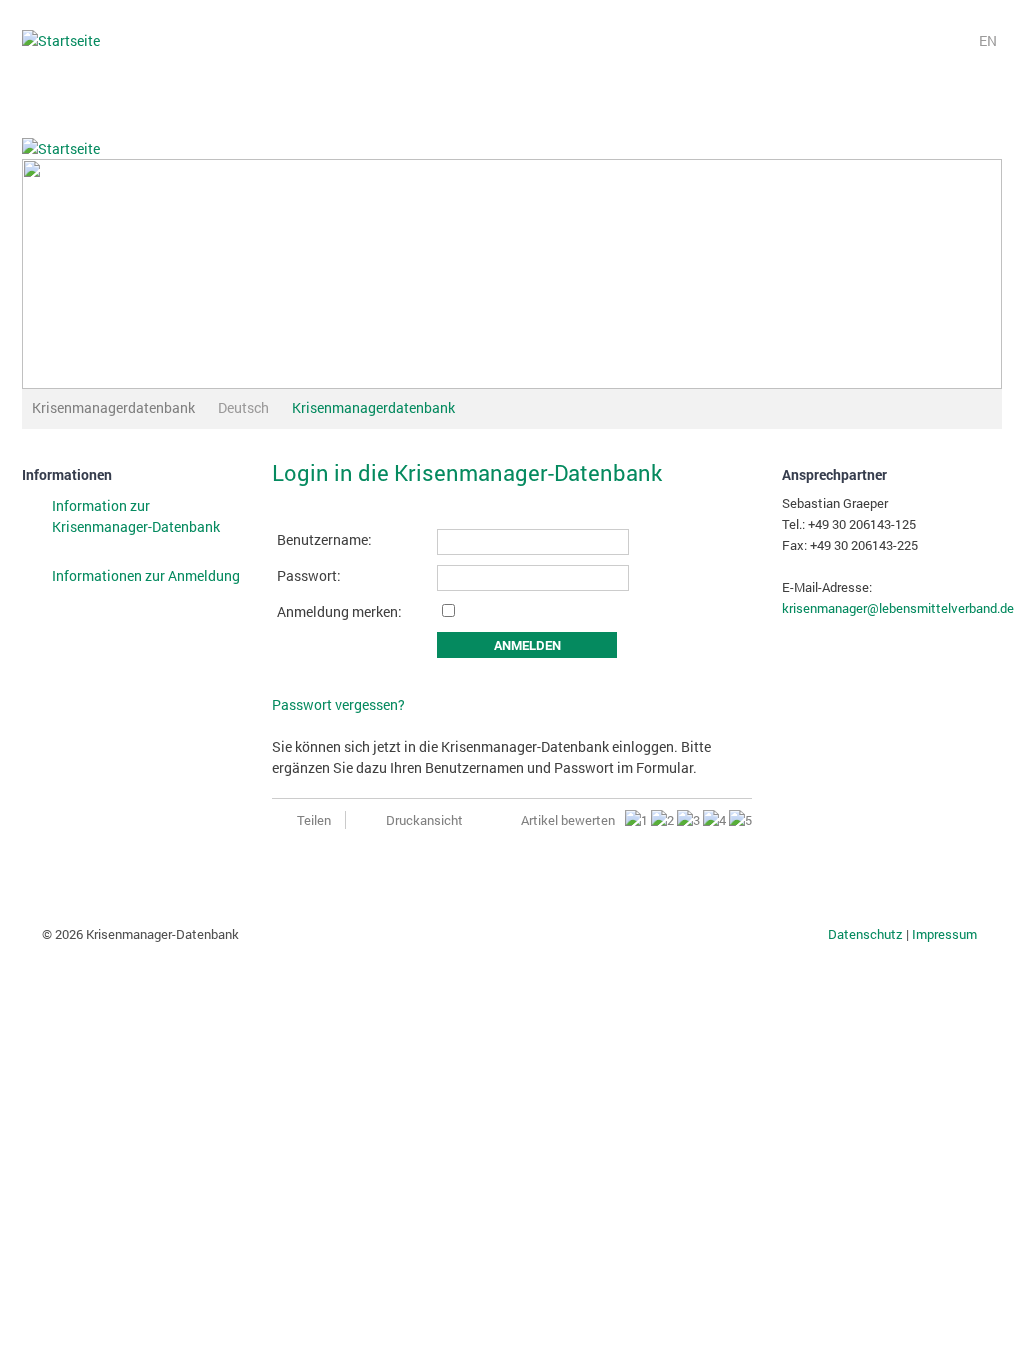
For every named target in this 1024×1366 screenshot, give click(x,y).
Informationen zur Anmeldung (146, 575)
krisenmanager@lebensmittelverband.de (898, 608)
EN (988, 40)
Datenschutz (867, 934)
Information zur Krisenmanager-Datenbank (136, 516)
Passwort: (309, 575)
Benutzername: (324, 539)
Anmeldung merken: (339, 611)
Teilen (314, 820)
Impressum (944, 934)
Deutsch (243, 407)
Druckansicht (424, 820)
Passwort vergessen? (338, 704)
